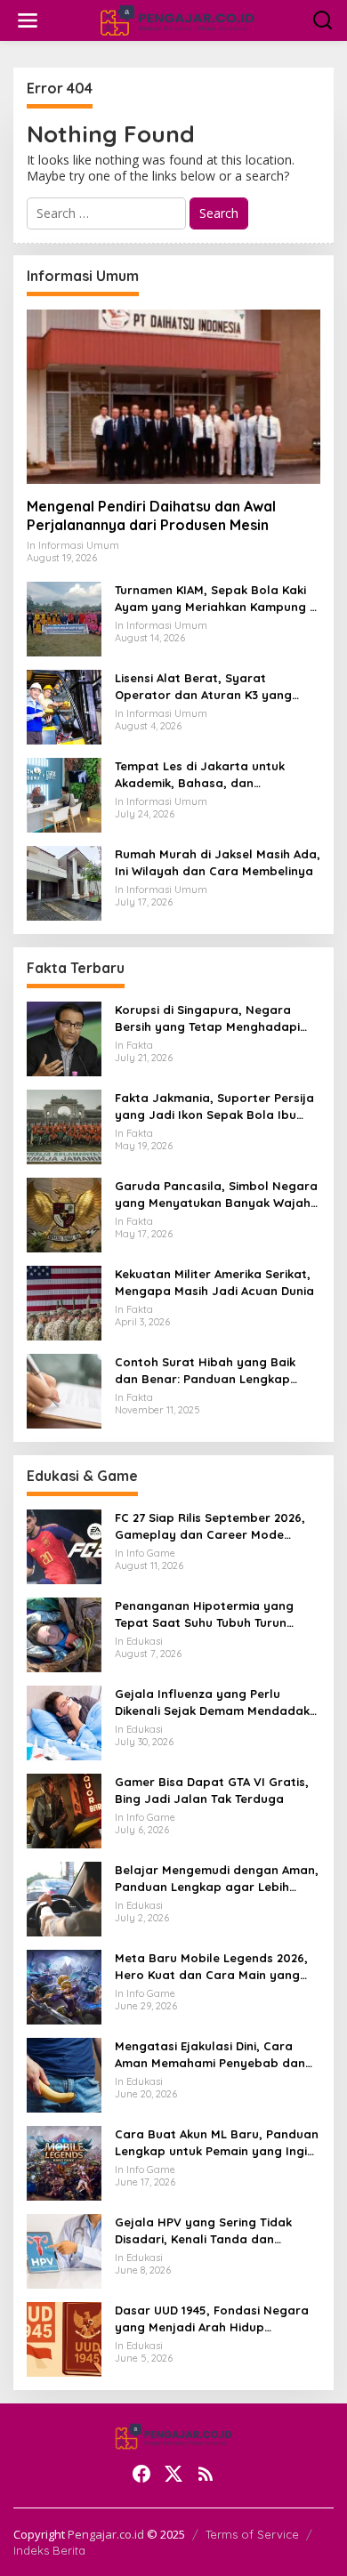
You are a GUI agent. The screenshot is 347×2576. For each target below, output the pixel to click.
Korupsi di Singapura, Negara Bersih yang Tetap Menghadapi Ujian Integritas (207, 1018)
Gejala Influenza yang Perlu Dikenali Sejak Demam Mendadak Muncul (212, 1702)
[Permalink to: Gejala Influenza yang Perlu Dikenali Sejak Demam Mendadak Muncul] (64, 1722)
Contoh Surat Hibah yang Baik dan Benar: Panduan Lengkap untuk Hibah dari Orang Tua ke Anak (205, 1370)
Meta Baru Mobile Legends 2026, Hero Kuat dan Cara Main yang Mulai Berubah (211, 1966)
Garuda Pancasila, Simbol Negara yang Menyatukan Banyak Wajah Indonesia (216, 1194)
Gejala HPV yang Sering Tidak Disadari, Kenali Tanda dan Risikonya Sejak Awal (203, 2230)
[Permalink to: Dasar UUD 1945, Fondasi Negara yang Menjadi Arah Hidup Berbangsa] (64, 2338)
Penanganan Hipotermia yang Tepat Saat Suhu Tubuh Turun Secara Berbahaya (204, 1614)
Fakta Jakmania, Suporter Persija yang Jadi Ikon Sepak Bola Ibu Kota (214, 1106)
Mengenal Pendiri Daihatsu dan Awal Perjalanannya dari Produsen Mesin (151, 515)
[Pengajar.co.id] (177, 19)
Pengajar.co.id (106, 2534)
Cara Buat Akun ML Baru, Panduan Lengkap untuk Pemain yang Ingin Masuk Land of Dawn (217, 2142)
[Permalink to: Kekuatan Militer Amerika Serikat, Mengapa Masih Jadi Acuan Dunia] (64, 1302)
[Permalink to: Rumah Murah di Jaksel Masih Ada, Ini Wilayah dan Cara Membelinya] (64, 882)
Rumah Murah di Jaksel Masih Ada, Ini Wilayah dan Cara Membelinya (218, 862)
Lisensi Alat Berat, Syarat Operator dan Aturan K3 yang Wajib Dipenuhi (203, 686)
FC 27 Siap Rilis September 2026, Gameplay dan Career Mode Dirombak (210, 1526)
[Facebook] (141, 2474)
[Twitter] (173, 2474)
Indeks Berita (49, 2550)
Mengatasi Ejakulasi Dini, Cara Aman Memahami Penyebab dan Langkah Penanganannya (210, 2054)
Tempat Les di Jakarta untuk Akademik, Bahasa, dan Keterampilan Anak (200, 774)
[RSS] (206, 2474)
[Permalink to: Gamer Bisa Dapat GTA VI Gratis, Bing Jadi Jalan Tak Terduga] (64, 1810)
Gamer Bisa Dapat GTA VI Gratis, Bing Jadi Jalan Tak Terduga (212, 1790)
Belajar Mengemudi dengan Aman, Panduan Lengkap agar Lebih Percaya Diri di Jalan (217, 1878)
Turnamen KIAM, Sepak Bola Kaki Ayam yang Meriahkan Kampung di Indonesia (218, 598)
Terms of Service (252, 2534)
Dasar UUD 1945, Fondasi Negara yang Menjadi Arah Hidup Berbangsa (212, 2318)
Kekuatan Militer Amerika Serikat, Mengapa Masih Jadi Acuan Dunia (214, 1282)
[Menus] (28, 20)
